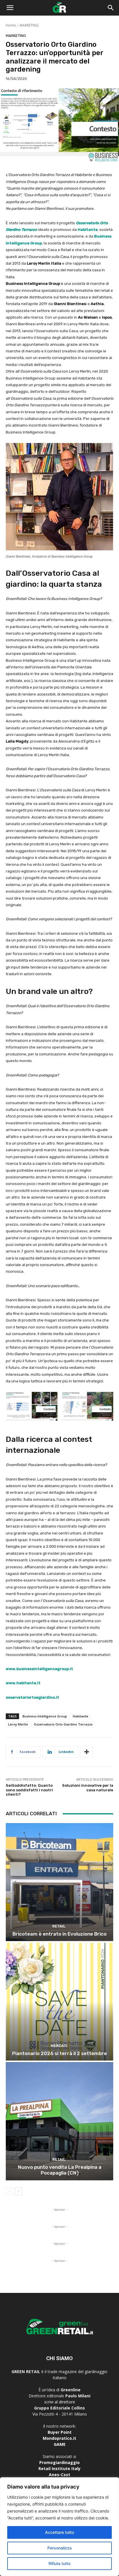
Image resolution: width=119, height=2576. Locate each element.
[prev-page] (9, 2191)
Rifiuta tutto (59, 2563)
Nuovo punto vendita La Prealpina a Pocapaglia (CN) (60, 2170)
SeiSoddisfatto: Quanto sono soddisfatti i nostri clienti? (29, 1790)
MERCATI (59, 2046)
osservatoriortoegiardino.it (32, 1697)
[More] (87, 1752)
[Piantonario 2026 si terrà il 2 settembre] (59, 2002)
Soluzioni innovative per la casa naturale (88, 1788)
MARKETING (29, 25)
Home (11, 25)
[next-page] (19, 2191)
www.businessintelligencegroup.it (39, 1669)
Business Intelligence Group (45, 1716)
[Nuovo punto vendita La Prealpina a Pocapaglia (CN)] (59, 2121)
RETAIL (59, 1926)
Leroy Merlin (18, 1724)
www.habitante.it (23, 1683)
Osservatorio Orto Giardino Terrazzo (63, 1724)
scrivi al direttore (60, 2402)
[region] (59, 2527)
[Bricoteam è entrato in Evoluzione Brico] (59, 1882)
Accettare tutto (59, 2532)
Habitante (88, 230)
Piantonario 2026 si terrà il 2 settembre (59, 2053)
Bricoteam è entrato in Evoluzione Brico (59, 1934)
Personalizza (59, 2548)
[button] (10, 8)
